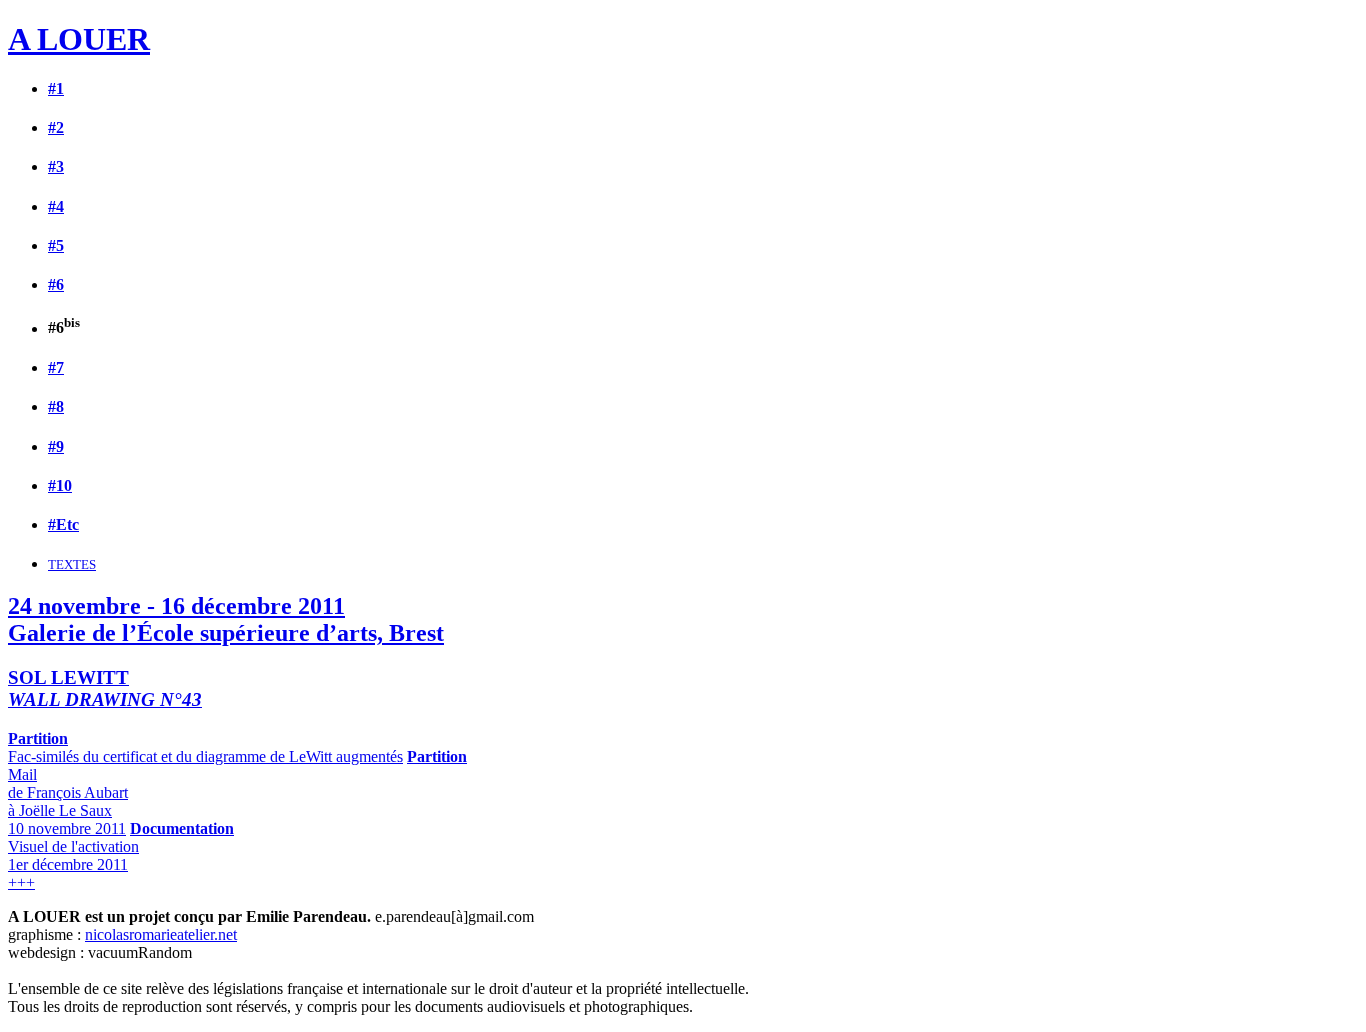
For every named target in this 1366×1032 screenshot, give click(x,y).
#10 (60, 485)
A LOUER (79, 39)
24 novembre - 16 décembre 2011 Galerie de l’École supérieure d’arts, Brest (226, 619)
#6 (56, 284)
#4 (56, 206)
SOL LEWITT (105, 688)
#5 (56, 245)
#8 (56, 406)
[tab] (683, 39)
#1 (56, 88)
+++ (21, 882)
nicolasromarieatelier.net (161, 934)
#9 (56, 446)
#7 (56, 367)
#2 (56, 127)
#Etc (63, 524)
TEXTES (72, 564)
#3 (56, 166)
